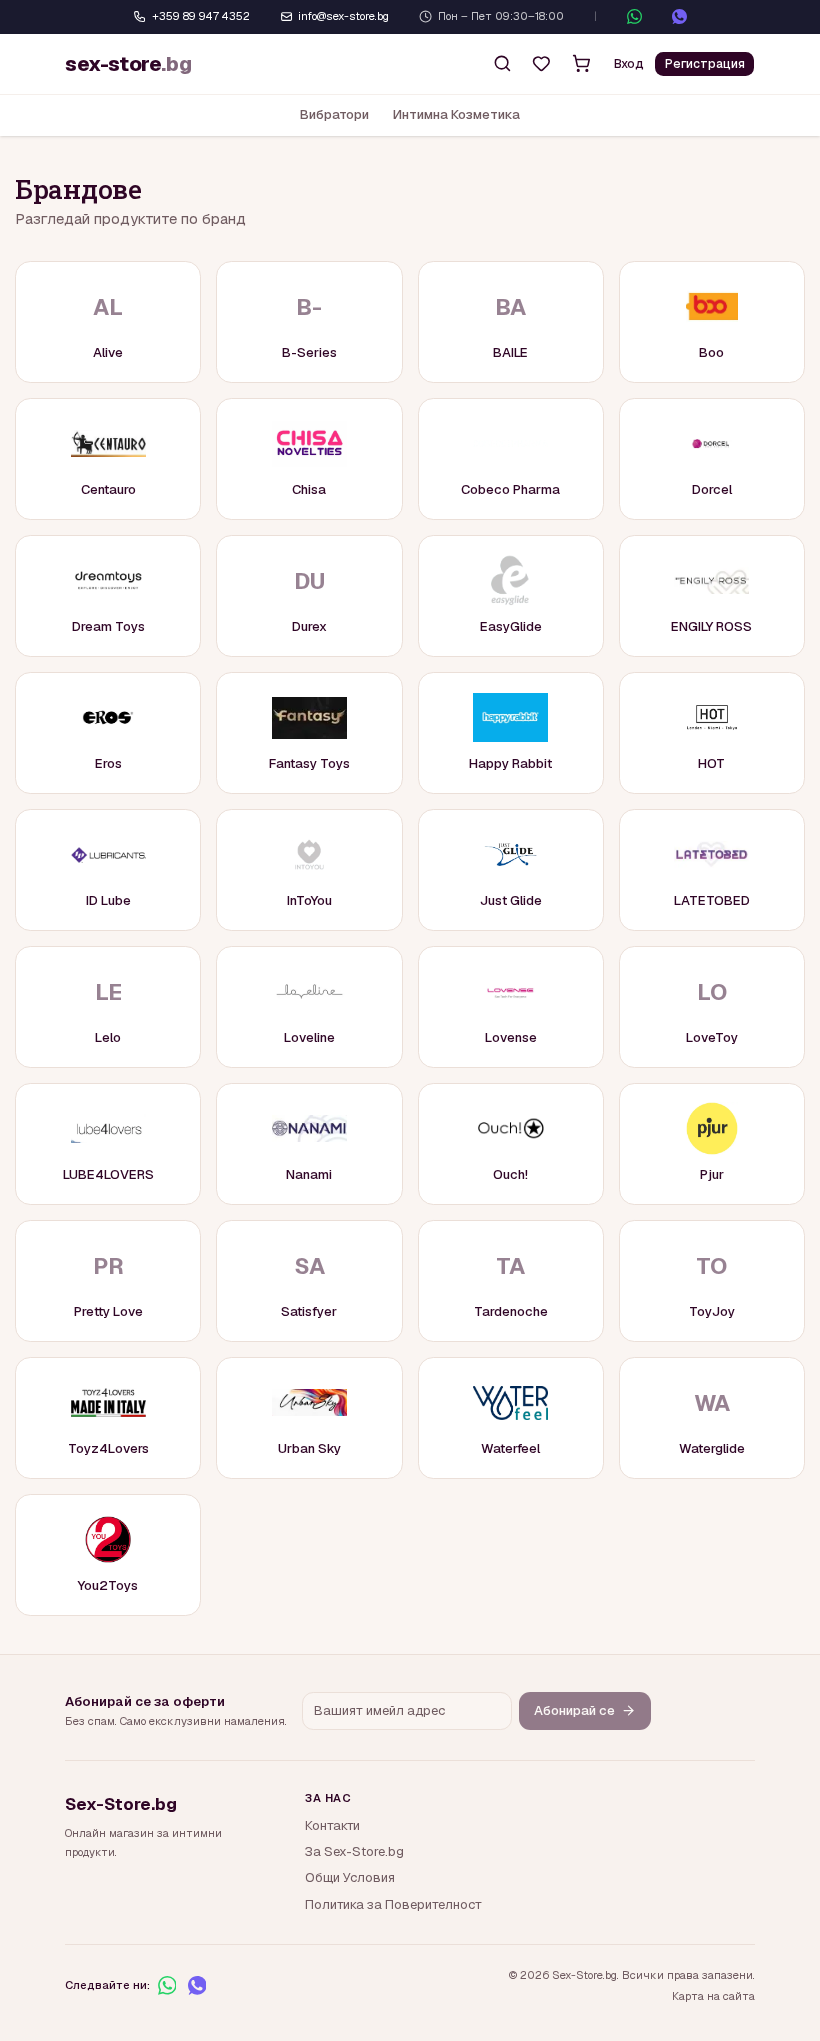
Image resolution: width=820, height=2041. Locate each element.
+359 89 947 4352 (201, 16)
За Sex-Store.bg (354, 1851)
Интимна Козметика (456, 114)
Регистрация (705, 64)
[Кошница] (581, 64)
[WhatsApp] (634, 16)
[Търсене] (502, 64)
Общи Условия (350, 1877)
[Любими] (542, 64)
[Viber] (679, 16)
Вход (629, 64)
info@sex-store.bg (343, 16)
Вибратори (334, 114)
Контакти (332, 1825)
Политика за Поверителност (393, 1904)
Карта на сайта (713, 1996)
